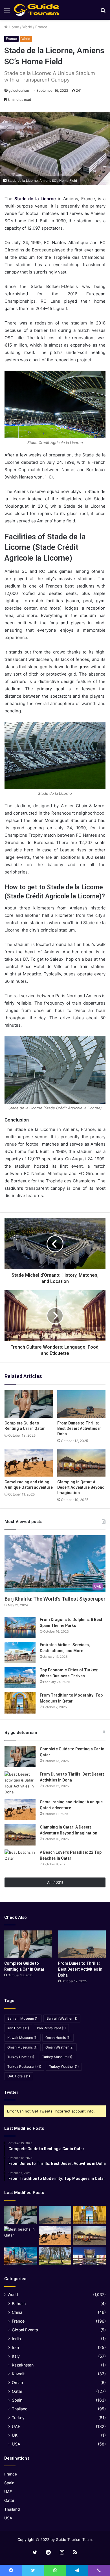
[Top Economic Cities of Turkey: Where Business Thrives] (20, 1678)
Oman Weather (60, 2047)
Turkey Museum (57, 2057)
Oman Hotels (58, 2038)
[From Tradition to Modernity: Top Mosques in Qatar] (20, 1703)
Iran (15, 2347)
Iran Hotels (18, 2028)
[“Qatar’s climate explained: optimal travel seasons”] (20, 2256)
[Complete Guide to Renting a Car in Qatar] (29, 1404)
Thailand (20, 2409)
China (17, 2312)
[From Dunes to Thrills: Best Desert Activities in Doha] (81, 1404)
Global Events (25, 2330)
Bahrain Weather (62, 2018)
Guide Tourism (69, 2539)
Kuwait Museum (22, 2038)
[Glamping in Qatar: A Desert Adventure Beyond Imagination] (81, 1463)
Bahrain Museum (23, 2018)
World (27, 27)
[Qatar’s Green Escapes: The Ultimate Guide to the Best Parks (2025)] (55, 2256)
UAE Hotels (19, 2076)
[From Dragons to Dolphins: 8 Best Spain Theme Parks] (20, 1627)
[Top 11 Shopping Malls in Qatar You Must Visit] (90, 2256)
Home (13, 27)
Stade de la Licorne (35, 199)
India (16, 2339)
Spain (17, 2400)
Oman (17, 2382)
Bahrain (19, 2303)
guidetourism (19, 90)
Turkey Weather (64, 2066)
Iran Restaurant (51, 2028)
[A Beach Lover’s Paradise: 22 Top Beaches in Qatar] (20, 1860)
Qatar (17, 2391)
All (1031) (55, 1882)
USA (16, 2444)
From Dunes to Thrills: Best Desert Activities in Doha (79, 1428)
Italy (16, 2356)
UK (15, 2435)
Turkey (18, 2418)
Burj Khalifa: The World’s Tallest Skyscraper (55, 1599)
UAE (16, 2426)
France (41, 27)
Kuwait (18, 2374)
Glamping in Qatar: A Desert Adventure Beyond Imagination (81, 1487)
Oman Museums (22, 2047)
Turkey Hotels (21, 2057)
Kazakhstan (23, 2365)
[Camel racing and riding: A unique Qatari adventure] (29, 1463)
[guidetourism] (37, 10)
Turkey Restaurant (24, 2066)
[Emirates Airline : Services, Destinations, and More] (20, 1653)
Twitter (11, 2092)
